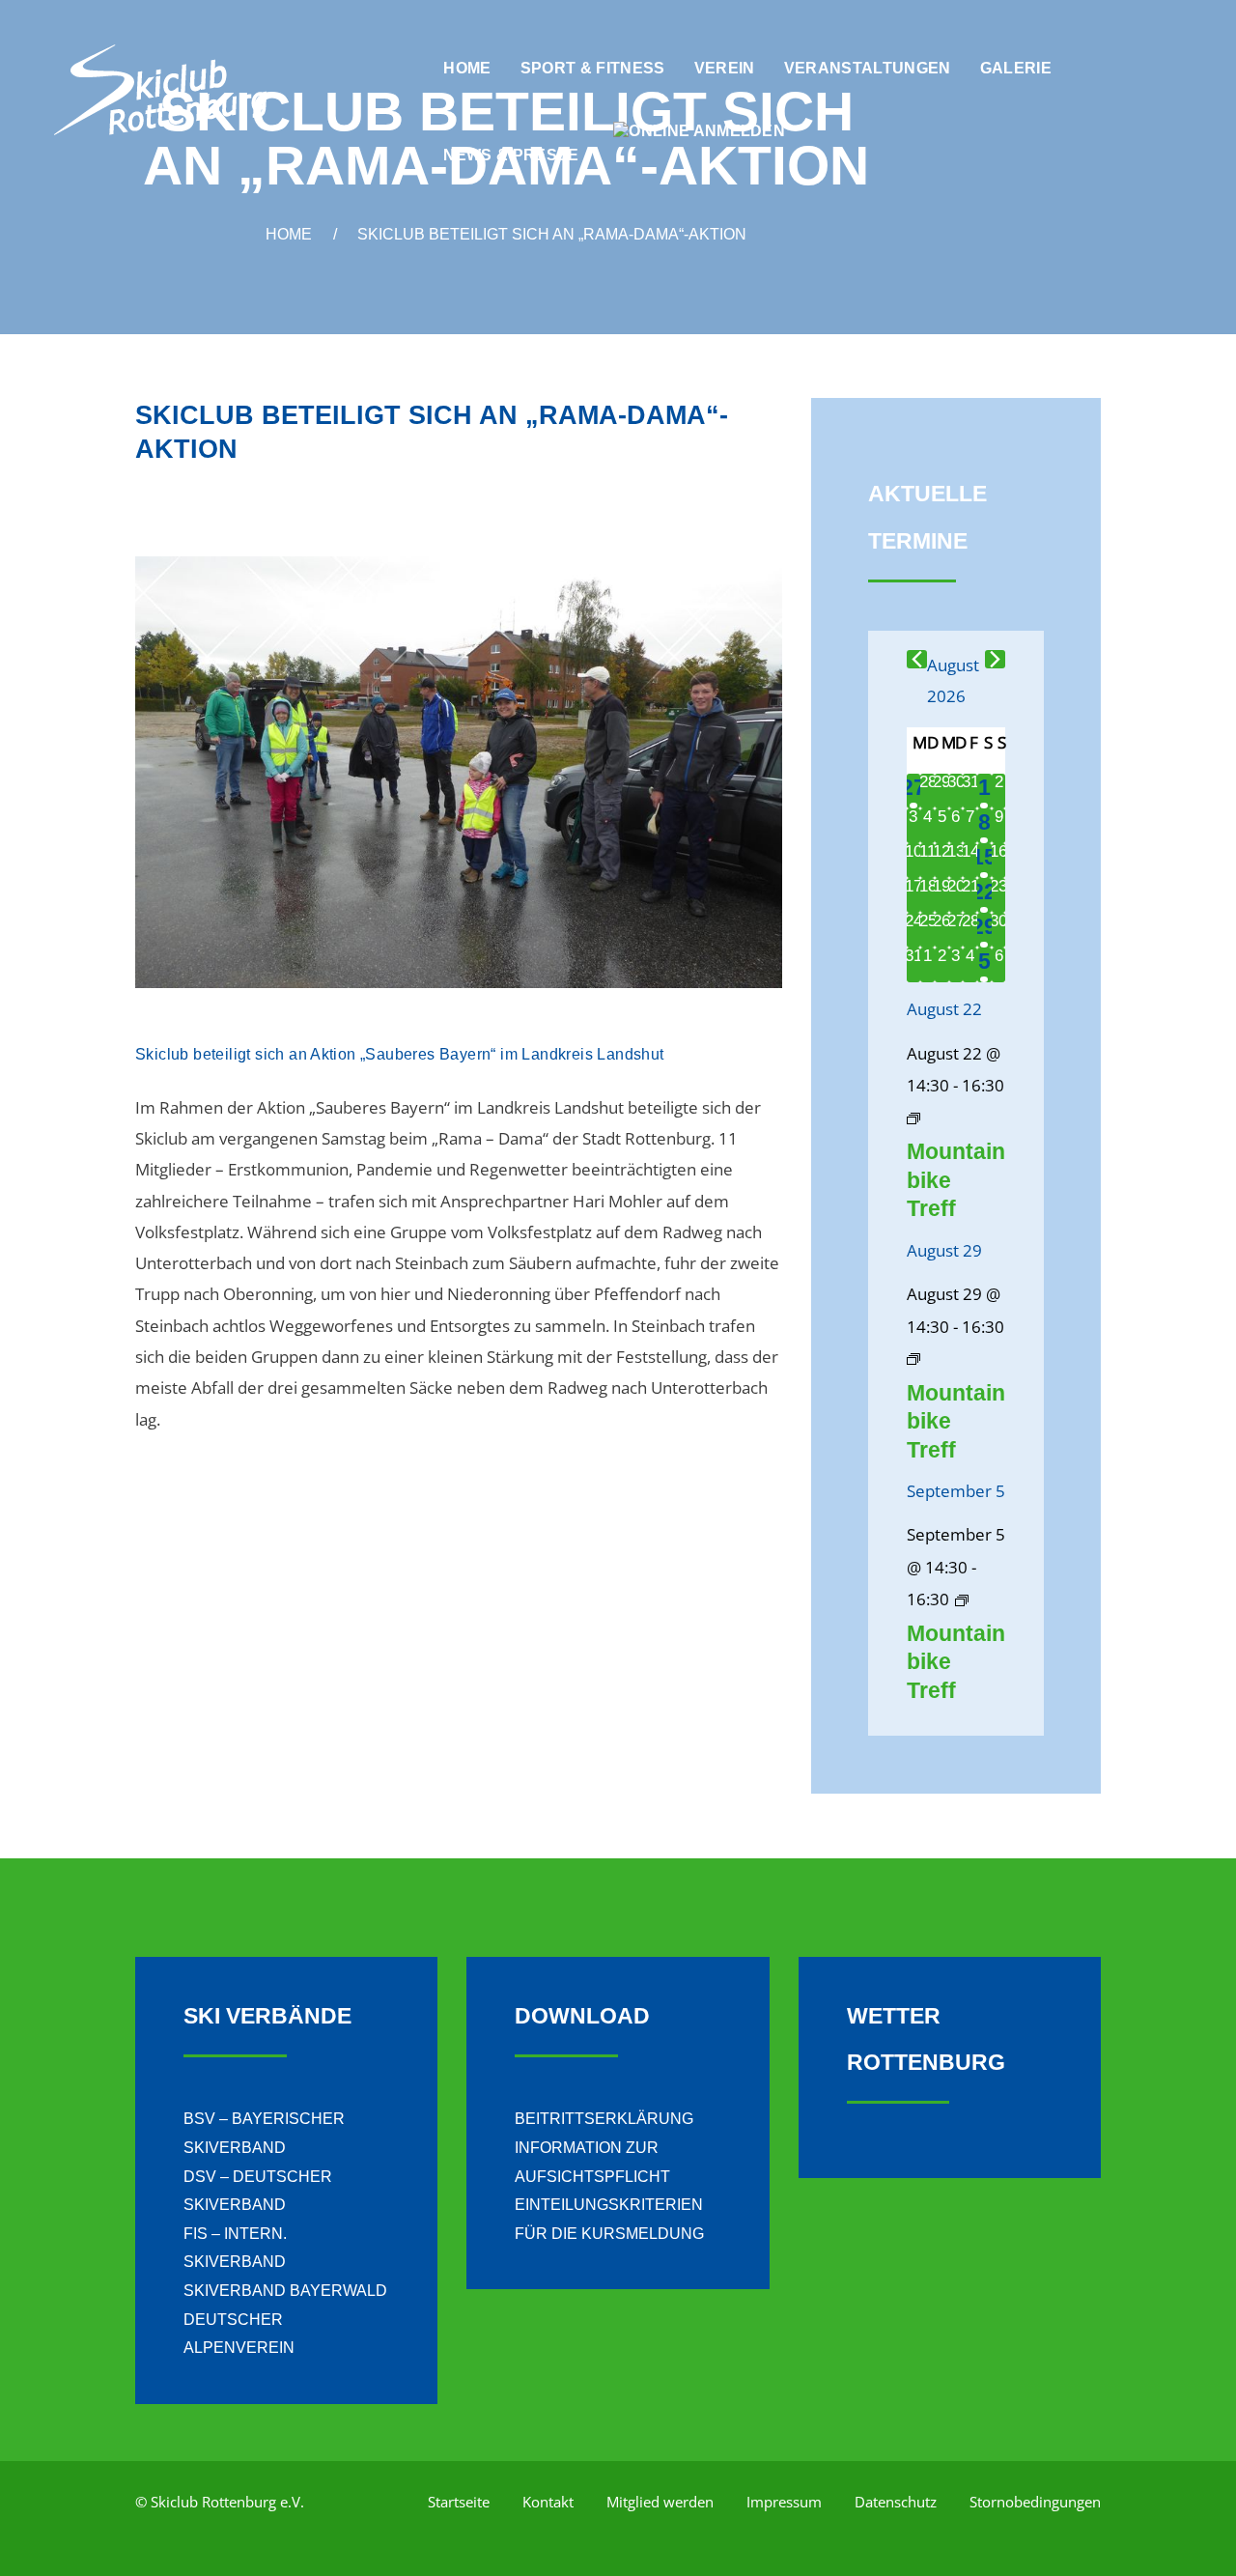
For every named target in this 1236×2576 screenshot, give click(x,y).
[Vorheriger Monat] (917, 659)
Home (289, 234)
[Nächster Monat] (995, 659)
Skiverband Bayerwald (285, 2291)
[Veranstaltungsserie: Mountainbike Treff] (913, 1118)
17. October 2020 (206, 496)
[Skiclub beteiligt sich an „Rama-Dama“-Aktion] (459, 772)
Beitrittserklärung (604, 2119)
